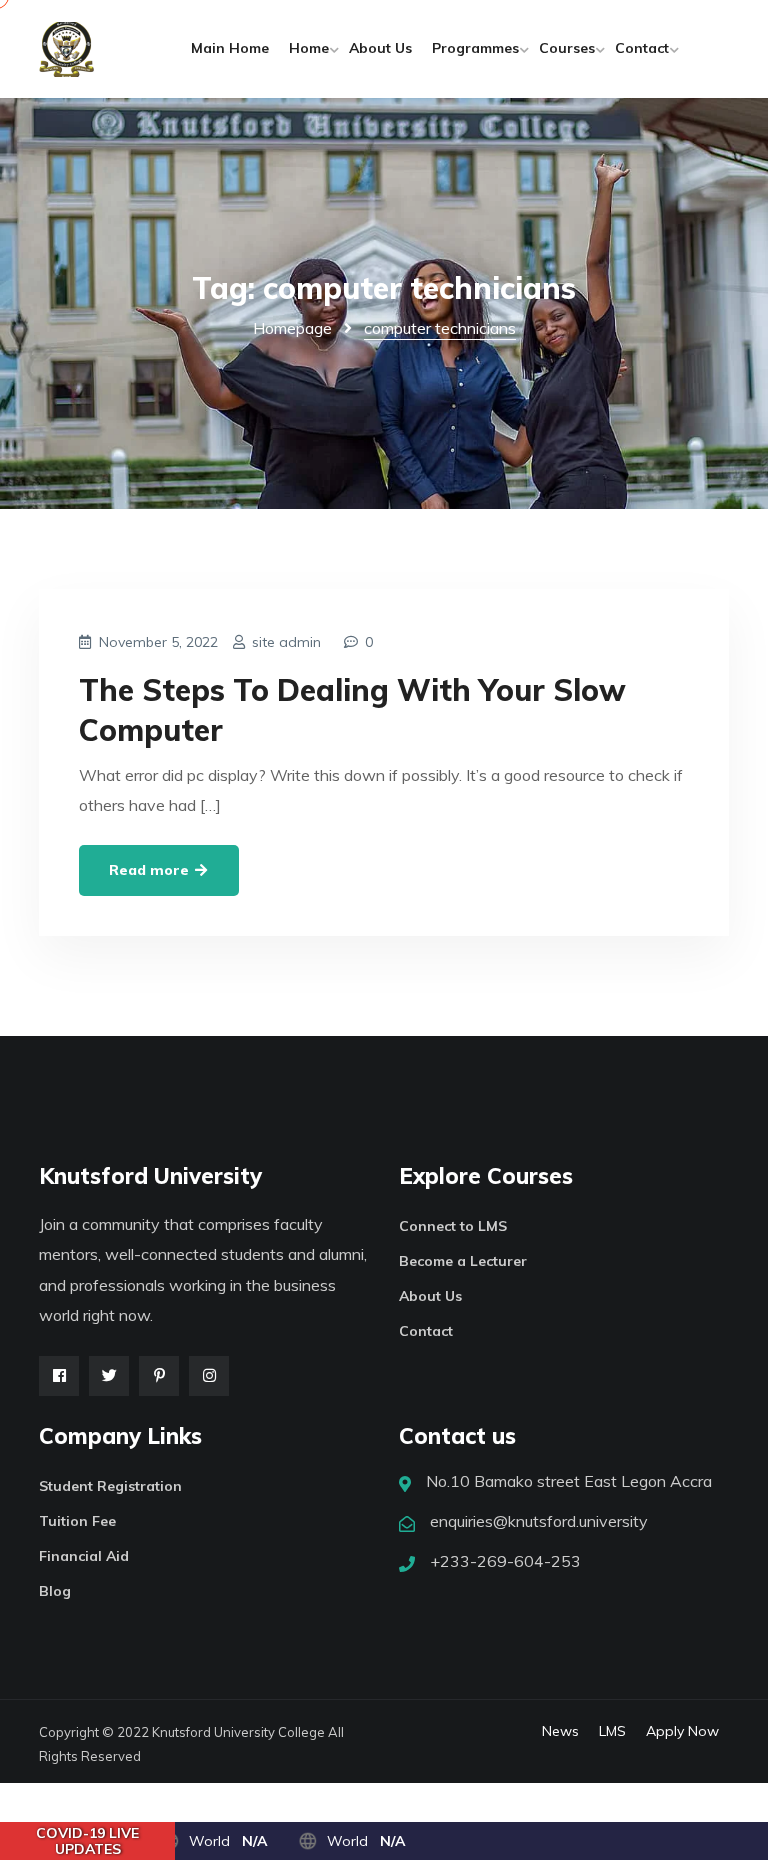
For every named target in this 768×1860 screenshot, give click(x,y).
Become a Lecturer (463, 1261)
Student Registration (110, 1486)
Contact (642, 48)
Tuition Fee (77, 1521)
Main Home (230, 48)
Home (309, 48)
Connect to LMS (453, 1226)
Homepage (292, 328)
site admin (286, 642)
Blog (55, 1591)
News (560, 1731)
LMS (612, 1731)
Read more (151, 870)
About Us (380, 48)
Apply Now (682, 1731)
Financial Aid (84, 1556)
